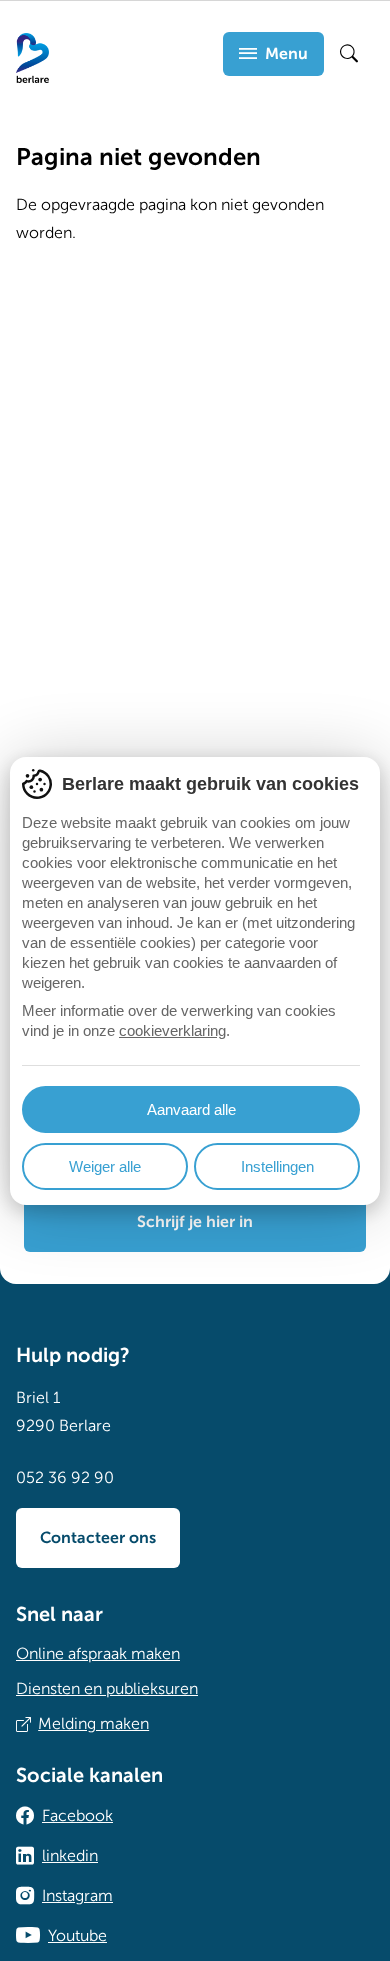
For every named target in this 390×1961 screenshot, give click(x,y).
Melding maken (93, 1724)
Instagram (77, 1896)
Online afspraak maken (98, 1654)
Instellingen (277, 1166)
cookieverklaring (172, 1030)
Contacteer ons (98, 1538)
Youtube (77, 1936)
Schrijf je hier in (195, 1222)
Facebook (77, 1816)
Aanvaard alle (191, 1109)
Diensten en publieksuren (107, 1689)
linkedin (70, 1856)
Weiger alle (105, 1166)
